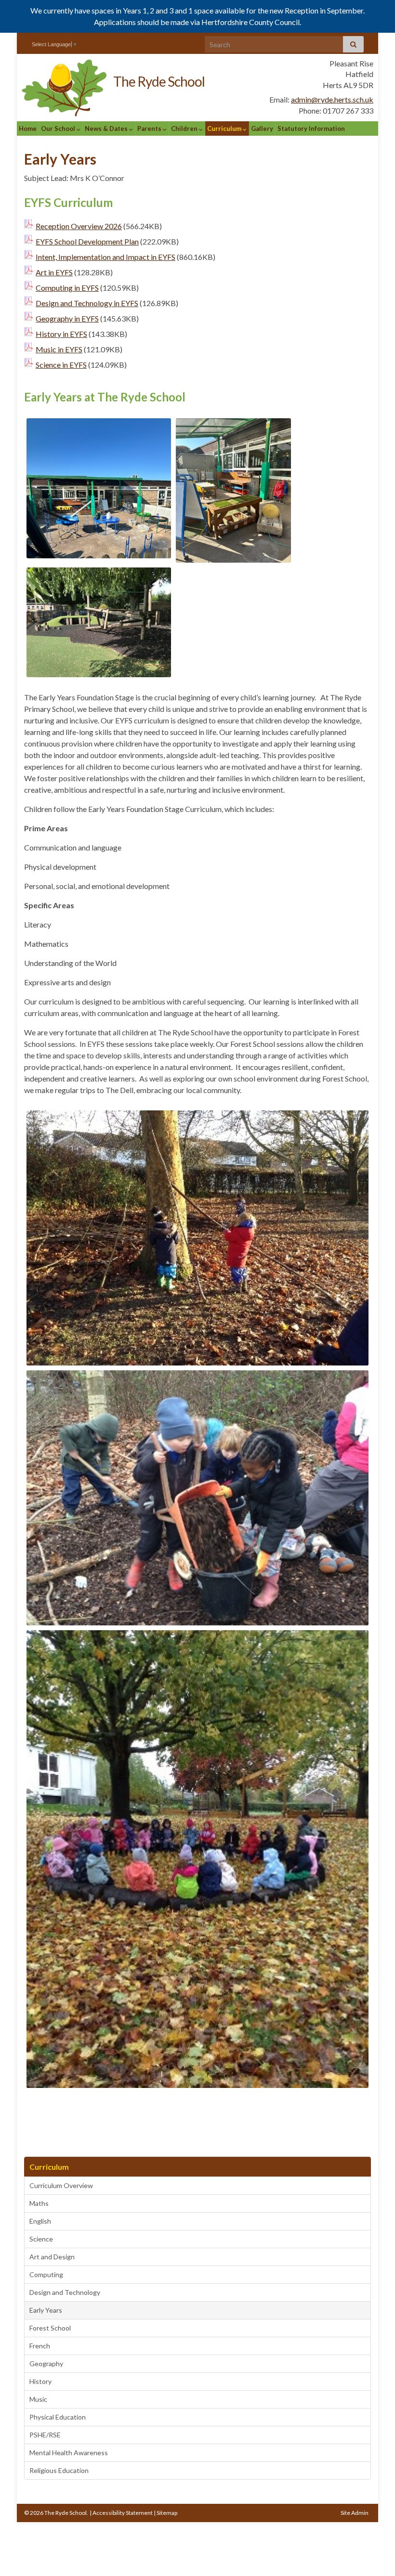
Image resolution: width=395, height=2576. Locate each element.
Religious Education (59, 2470)
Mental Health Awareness (69, 2453)
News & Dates (107, 129)
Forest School (50, 2328)
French (40, 2346)
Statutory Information (311, 129)
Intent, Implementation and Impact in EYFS (105, 257)
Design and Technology (65, 2292)
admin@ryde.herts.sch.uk (332, 99)
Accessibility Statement (123, 2513)
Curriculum (225, 129)
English (40, 2221)
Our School (59, 129)
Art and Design (52, 2257)
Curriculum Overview (61, 2185)
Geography (46, 2363)
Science (41, 2239)
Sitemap (167, 2513)
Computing (46, 2274)
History (40, 2381)
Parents (150, 129)
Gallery (262, 129)
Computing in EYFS (67, 288)
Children (185, 129)
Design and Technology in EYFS (87, 303)
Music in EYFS (59, 349)
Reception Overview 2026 (79, 226)
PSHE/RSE (45, 2435)
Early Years (46, 2310)
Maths (39, 2203)
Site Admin (355, 2513)
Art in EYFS (54, 272)
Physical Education (58, 2417)
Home (28, 129)
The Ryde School (159, 81)
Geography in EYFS (67, 318)
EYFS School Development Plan (87, 241)
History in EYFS (61, 334)
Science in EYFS (61, 365)
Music (38, 2399)
